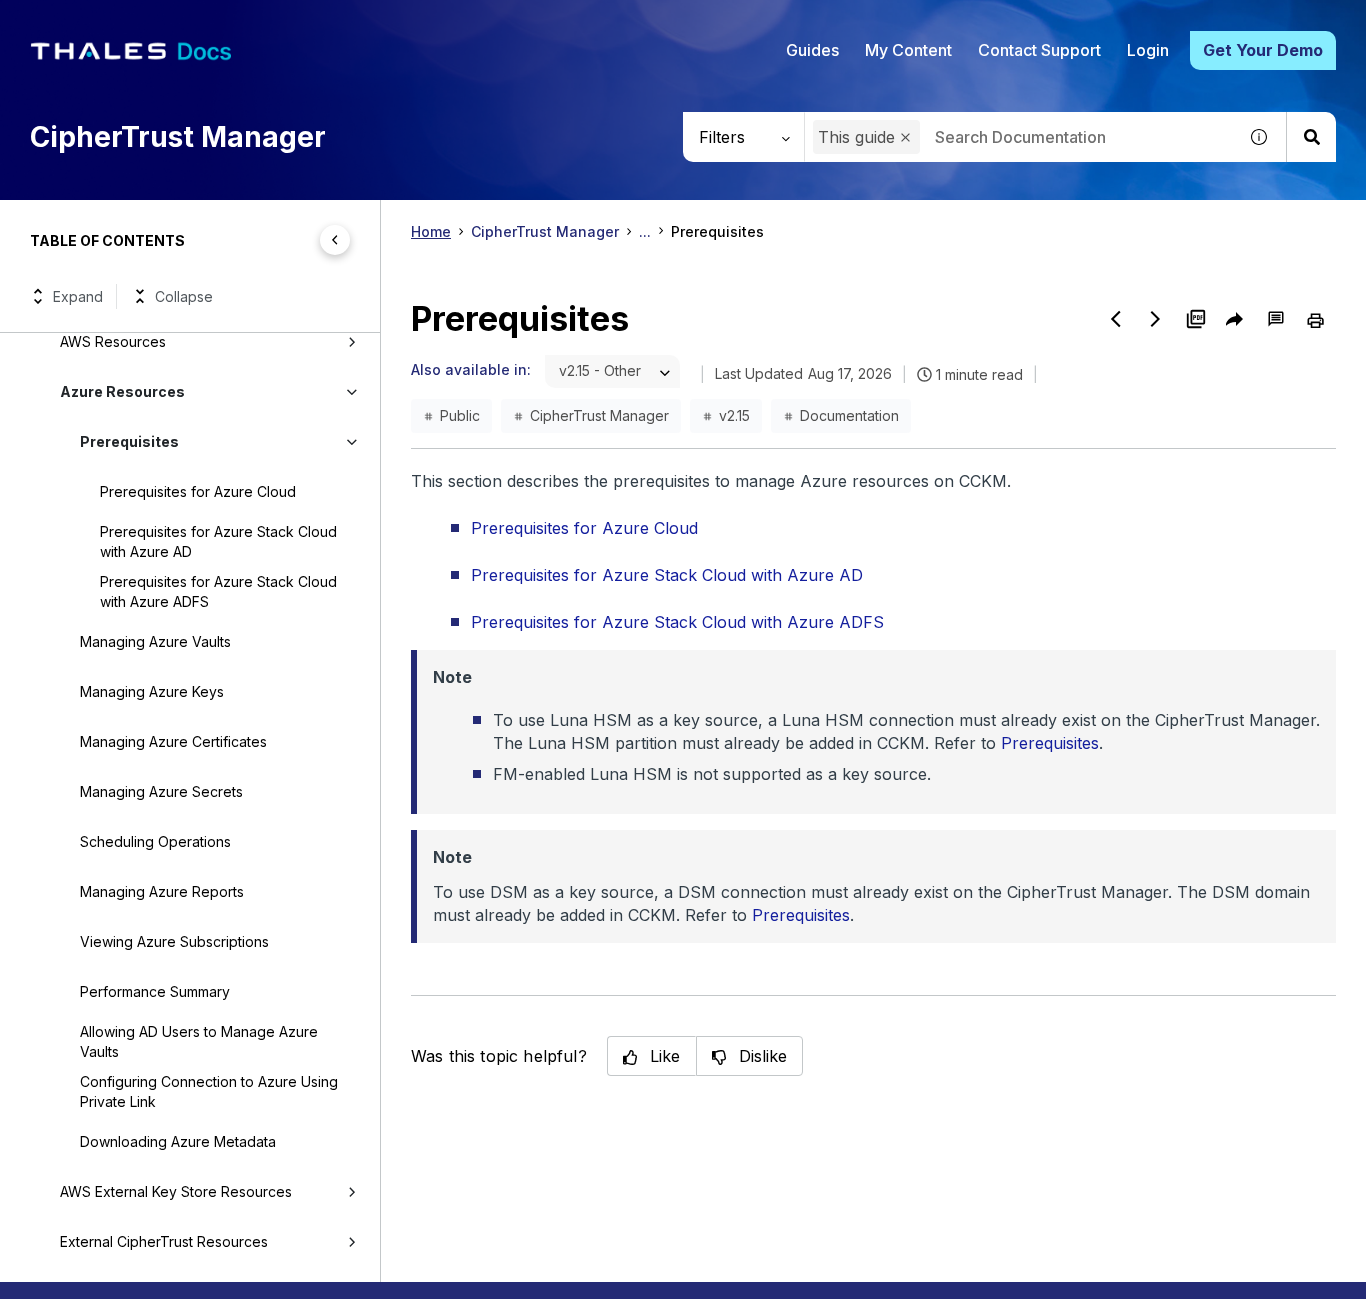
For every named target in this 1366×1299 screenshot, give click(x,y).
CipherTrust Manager (545, 231)
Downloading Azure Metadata (178, 1141)
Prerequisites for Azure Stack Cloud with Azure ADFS (218, 591)
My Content (908, 50)
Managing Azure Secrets (161, 791)
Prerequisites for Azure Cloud (198, 491)
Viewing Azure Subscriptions (174, 941)
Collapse (184, 296)
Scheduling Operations (155, 841)
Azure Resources (122, 391)
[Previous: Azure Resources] (1116, 319)
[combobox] (1020, 137)
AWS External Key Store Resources (176, 1191)
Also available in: (471, 369)
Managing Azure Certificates (173, 741)
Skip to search (245, 23)
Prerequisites (129, 441)
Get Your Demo (1263, 50)
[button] (905, 137)
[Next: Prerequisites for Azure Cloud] (1156, 319)
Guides (812, 50)
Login (1148, 50)
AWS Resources (113, 341)
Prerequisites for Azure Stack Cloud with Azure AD (218, 541)
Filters (722, 137)
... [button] (645, 231)
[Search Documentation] (1311, 137)
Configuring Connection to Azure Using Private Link (209, 1091)
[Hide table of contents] (335, 240)
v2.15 (734, 415)
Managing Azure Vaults (155, 641)
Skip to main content (89, 23)
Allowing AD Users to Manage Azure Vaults (199, 1041)
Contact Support (1039, 50)
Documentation (849, 415)
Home (431, 231)
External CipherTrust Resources (164, 1241)
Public (460, 415)
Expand (78, 296)
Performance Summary (155, 991)
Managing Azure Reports (162, 891)
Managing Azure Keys (152, 691)
